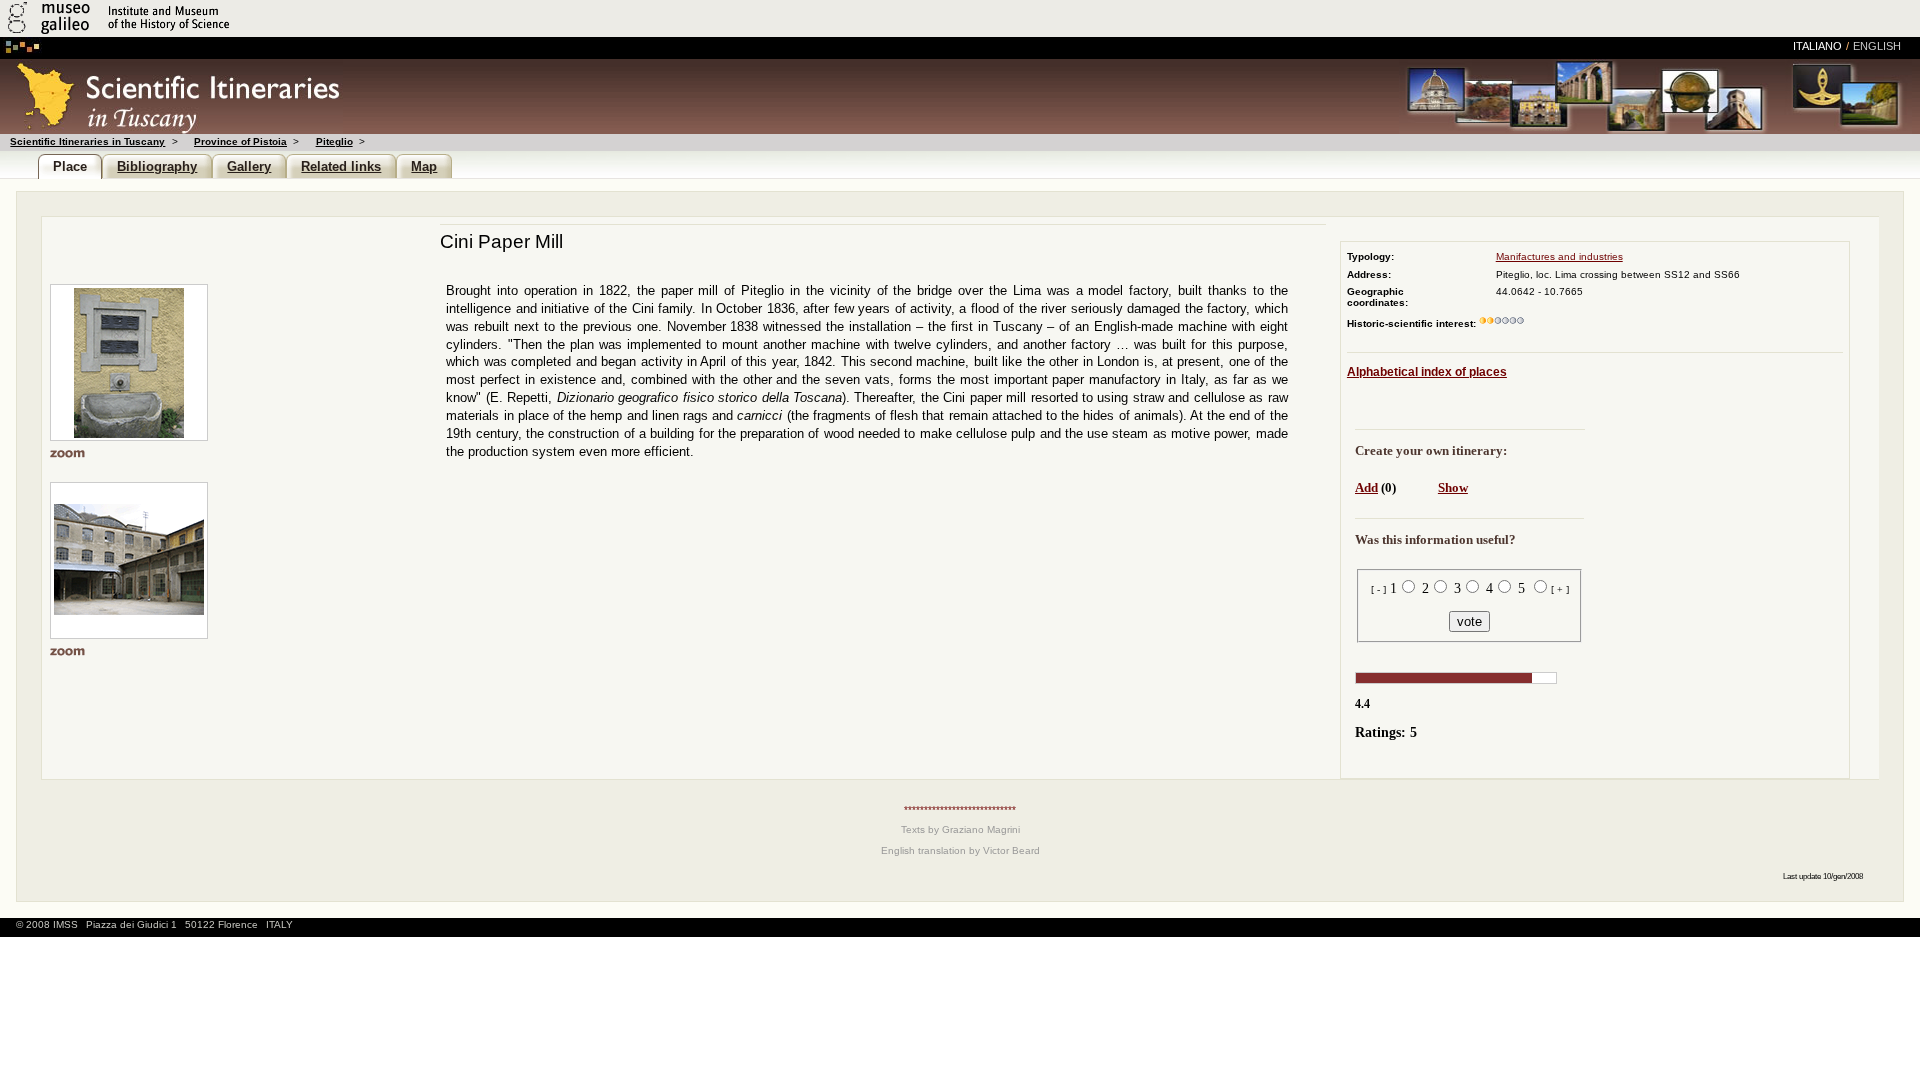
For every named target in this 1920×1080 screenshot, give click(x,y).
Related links (341, 166)
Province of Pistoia (240, 141)
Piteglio (334, 141)
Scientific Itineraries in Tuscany (87, 141)
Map (424, 166)
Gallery (249, 166)
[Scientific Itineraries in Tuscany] (171, 128)
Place (70, 166)
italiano (1817, 46)
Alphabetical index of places (1427, 372)
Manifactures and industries (1559, 256)
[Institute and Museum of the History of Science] (237, 33)
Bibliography (157, 166)
